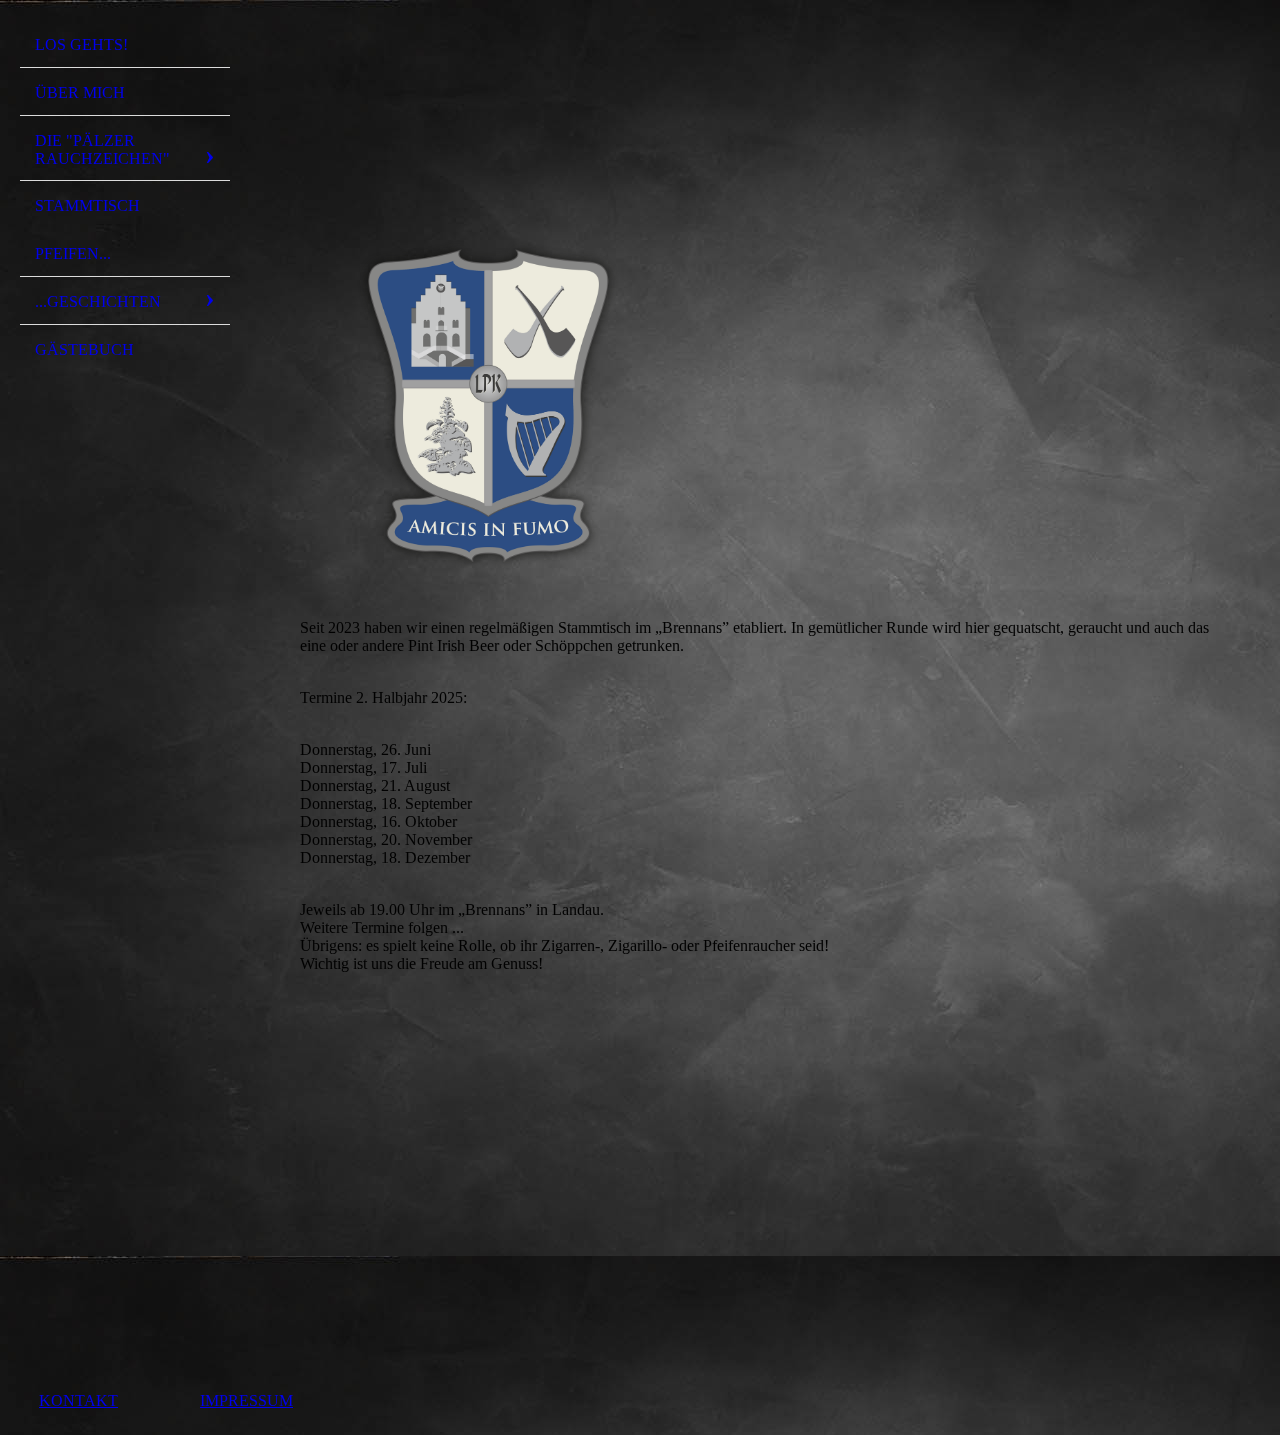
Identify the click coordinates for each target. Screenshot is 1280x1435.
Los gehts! (81, 44)
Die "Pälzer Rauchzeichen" (102, 149)
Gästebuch (84, 349)
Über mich (80, 92)
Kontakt (78, 1400)
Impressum (246, 1400)
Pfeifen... (73, 253)
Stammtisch (87, 205)
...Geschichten (98, 301)
